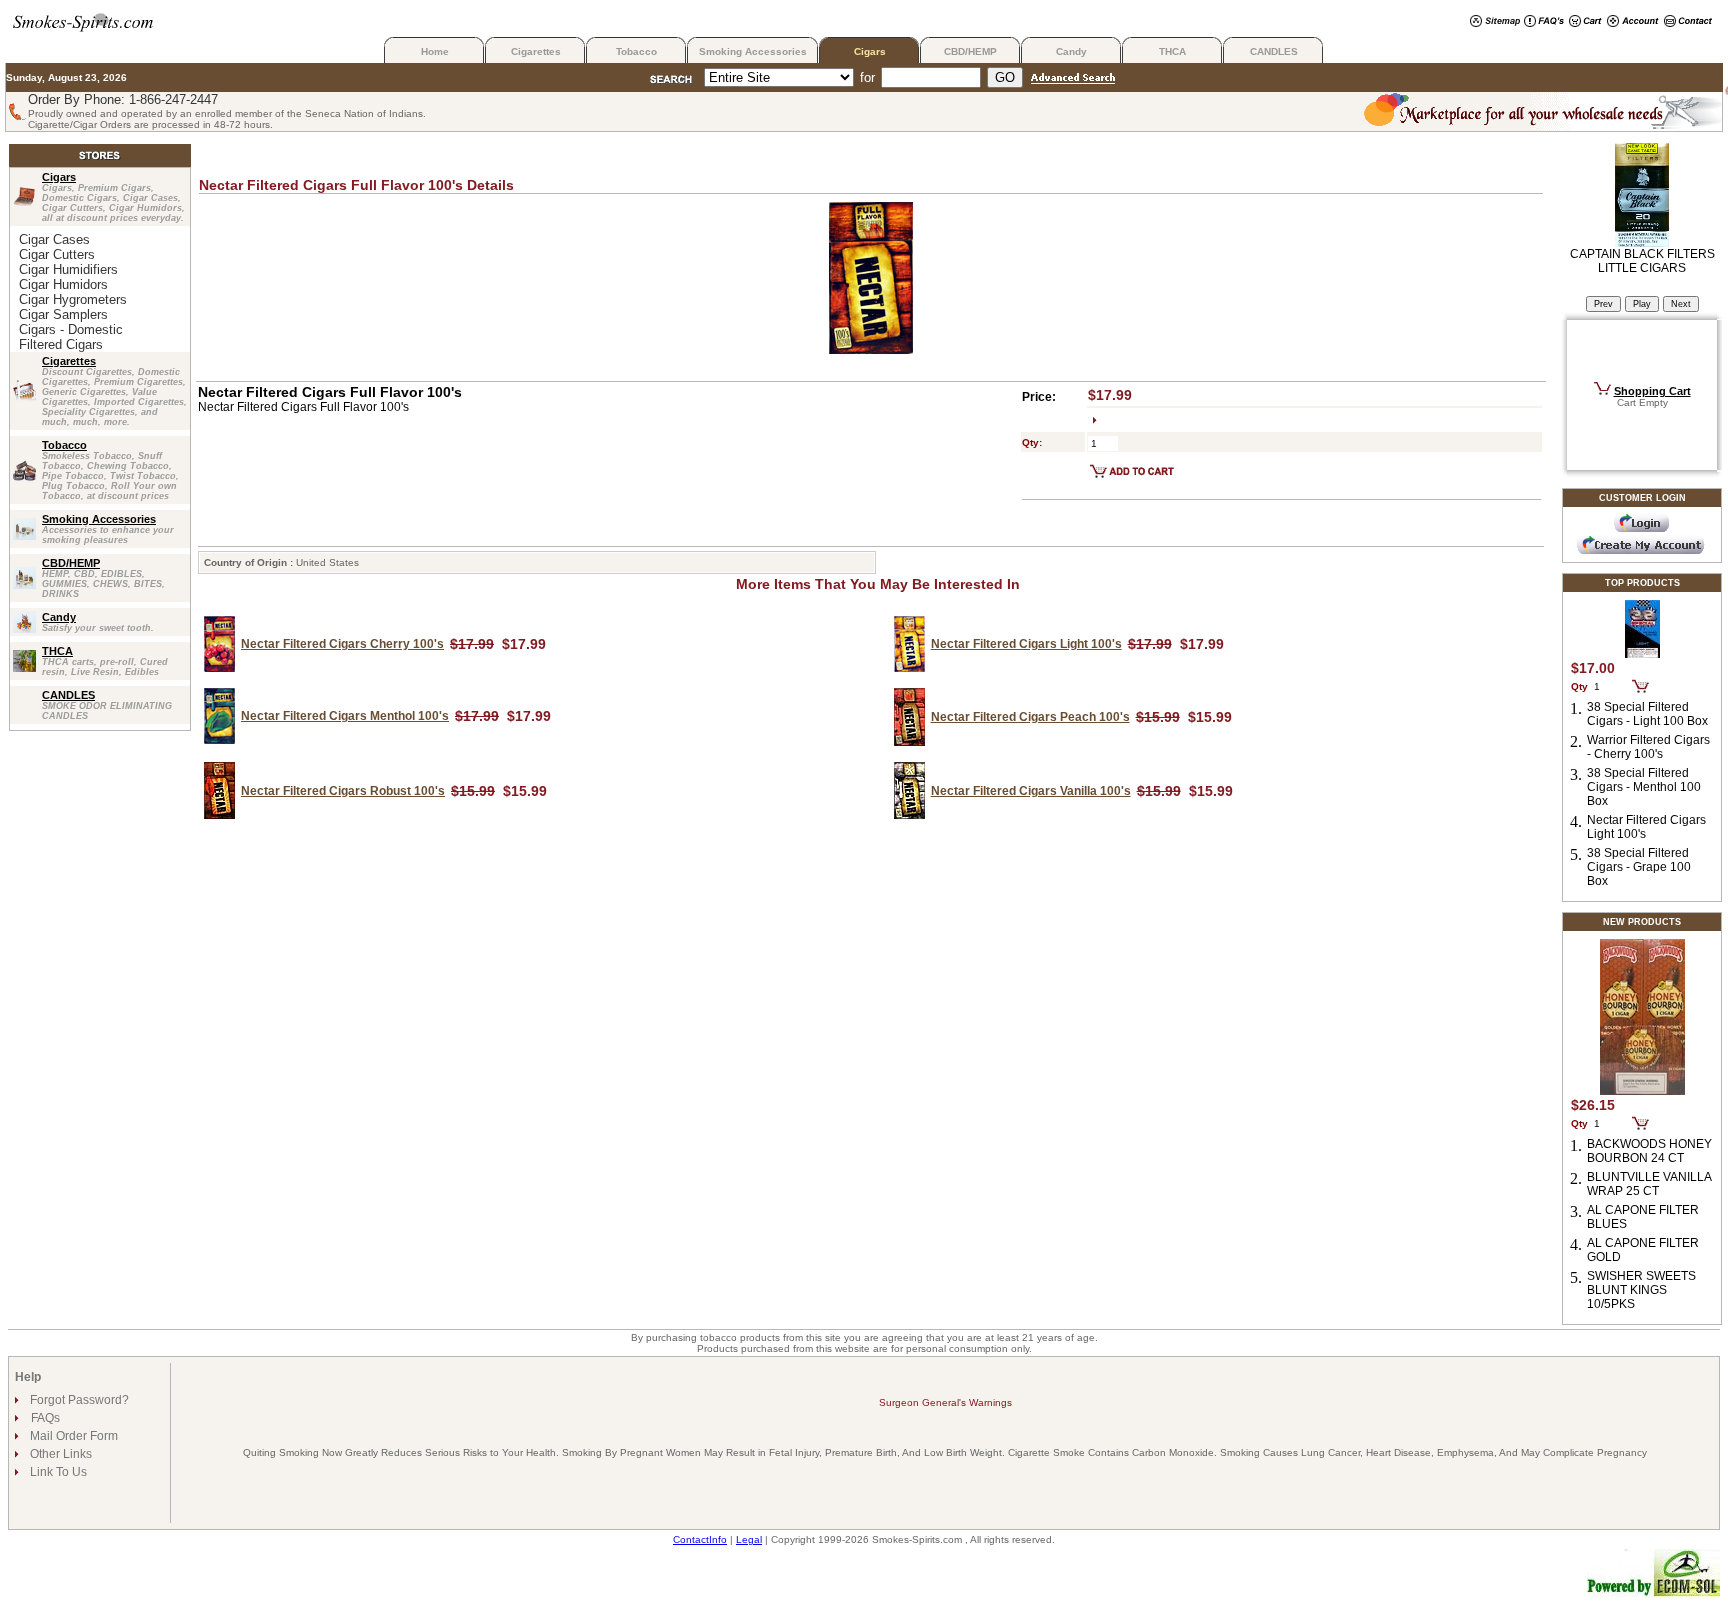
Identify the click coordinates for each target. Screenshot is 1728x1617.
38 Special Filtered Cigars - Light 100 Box (1647, 714)
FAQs (45, 1418)
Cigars (870, 51)
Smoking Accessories (753, 51)
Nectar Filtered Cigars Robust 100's (343, 791)
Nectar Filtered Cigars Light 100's (1026, 644)
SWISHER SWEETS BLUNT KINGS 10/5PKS (1641, 1290)
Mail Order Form (72, 1436)
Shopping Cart (1652, 391)
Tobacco (636, 51)
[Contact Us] (1688, 22)
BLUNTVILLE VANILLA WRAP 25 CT (1649, 1184)
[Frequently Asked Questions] (1544, 22)
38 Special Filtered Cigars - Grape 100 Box (1639, 867)
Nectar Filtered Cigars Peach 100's (1030, 717)
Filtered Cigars (61, 344)
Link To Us (57, 1472)
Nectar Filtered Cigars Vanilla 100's (1031, 791)
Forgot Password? (78, 1400)
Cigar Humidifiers (68, 269)
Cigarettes (536, 51)
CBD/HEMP (970, 51)
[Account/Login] (1633, 22)
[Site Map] (1495, 22)
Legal (749, 1539)
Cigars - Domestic (71, 329)
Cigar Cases (54, 239)
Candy (1071, 51)
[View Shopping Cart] (1585, 22)
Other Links (59, 1454)
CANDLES (1274, 51)
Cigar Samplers (63, 314)
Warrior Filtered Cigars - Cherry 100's (1648, 747)
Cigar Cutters (57, 254)
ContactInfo (700, 1539)
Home (435, 51)
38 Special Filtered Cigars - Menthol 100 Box (1644, 787)
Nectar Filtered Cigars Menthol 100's (345, 716)
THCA (1172, 51)
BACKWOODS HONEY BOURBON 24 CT (1649, 1151)
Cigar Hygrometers (73, 299)
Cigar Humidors (63, 284)
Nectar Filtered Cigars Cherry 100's (342, 644)
